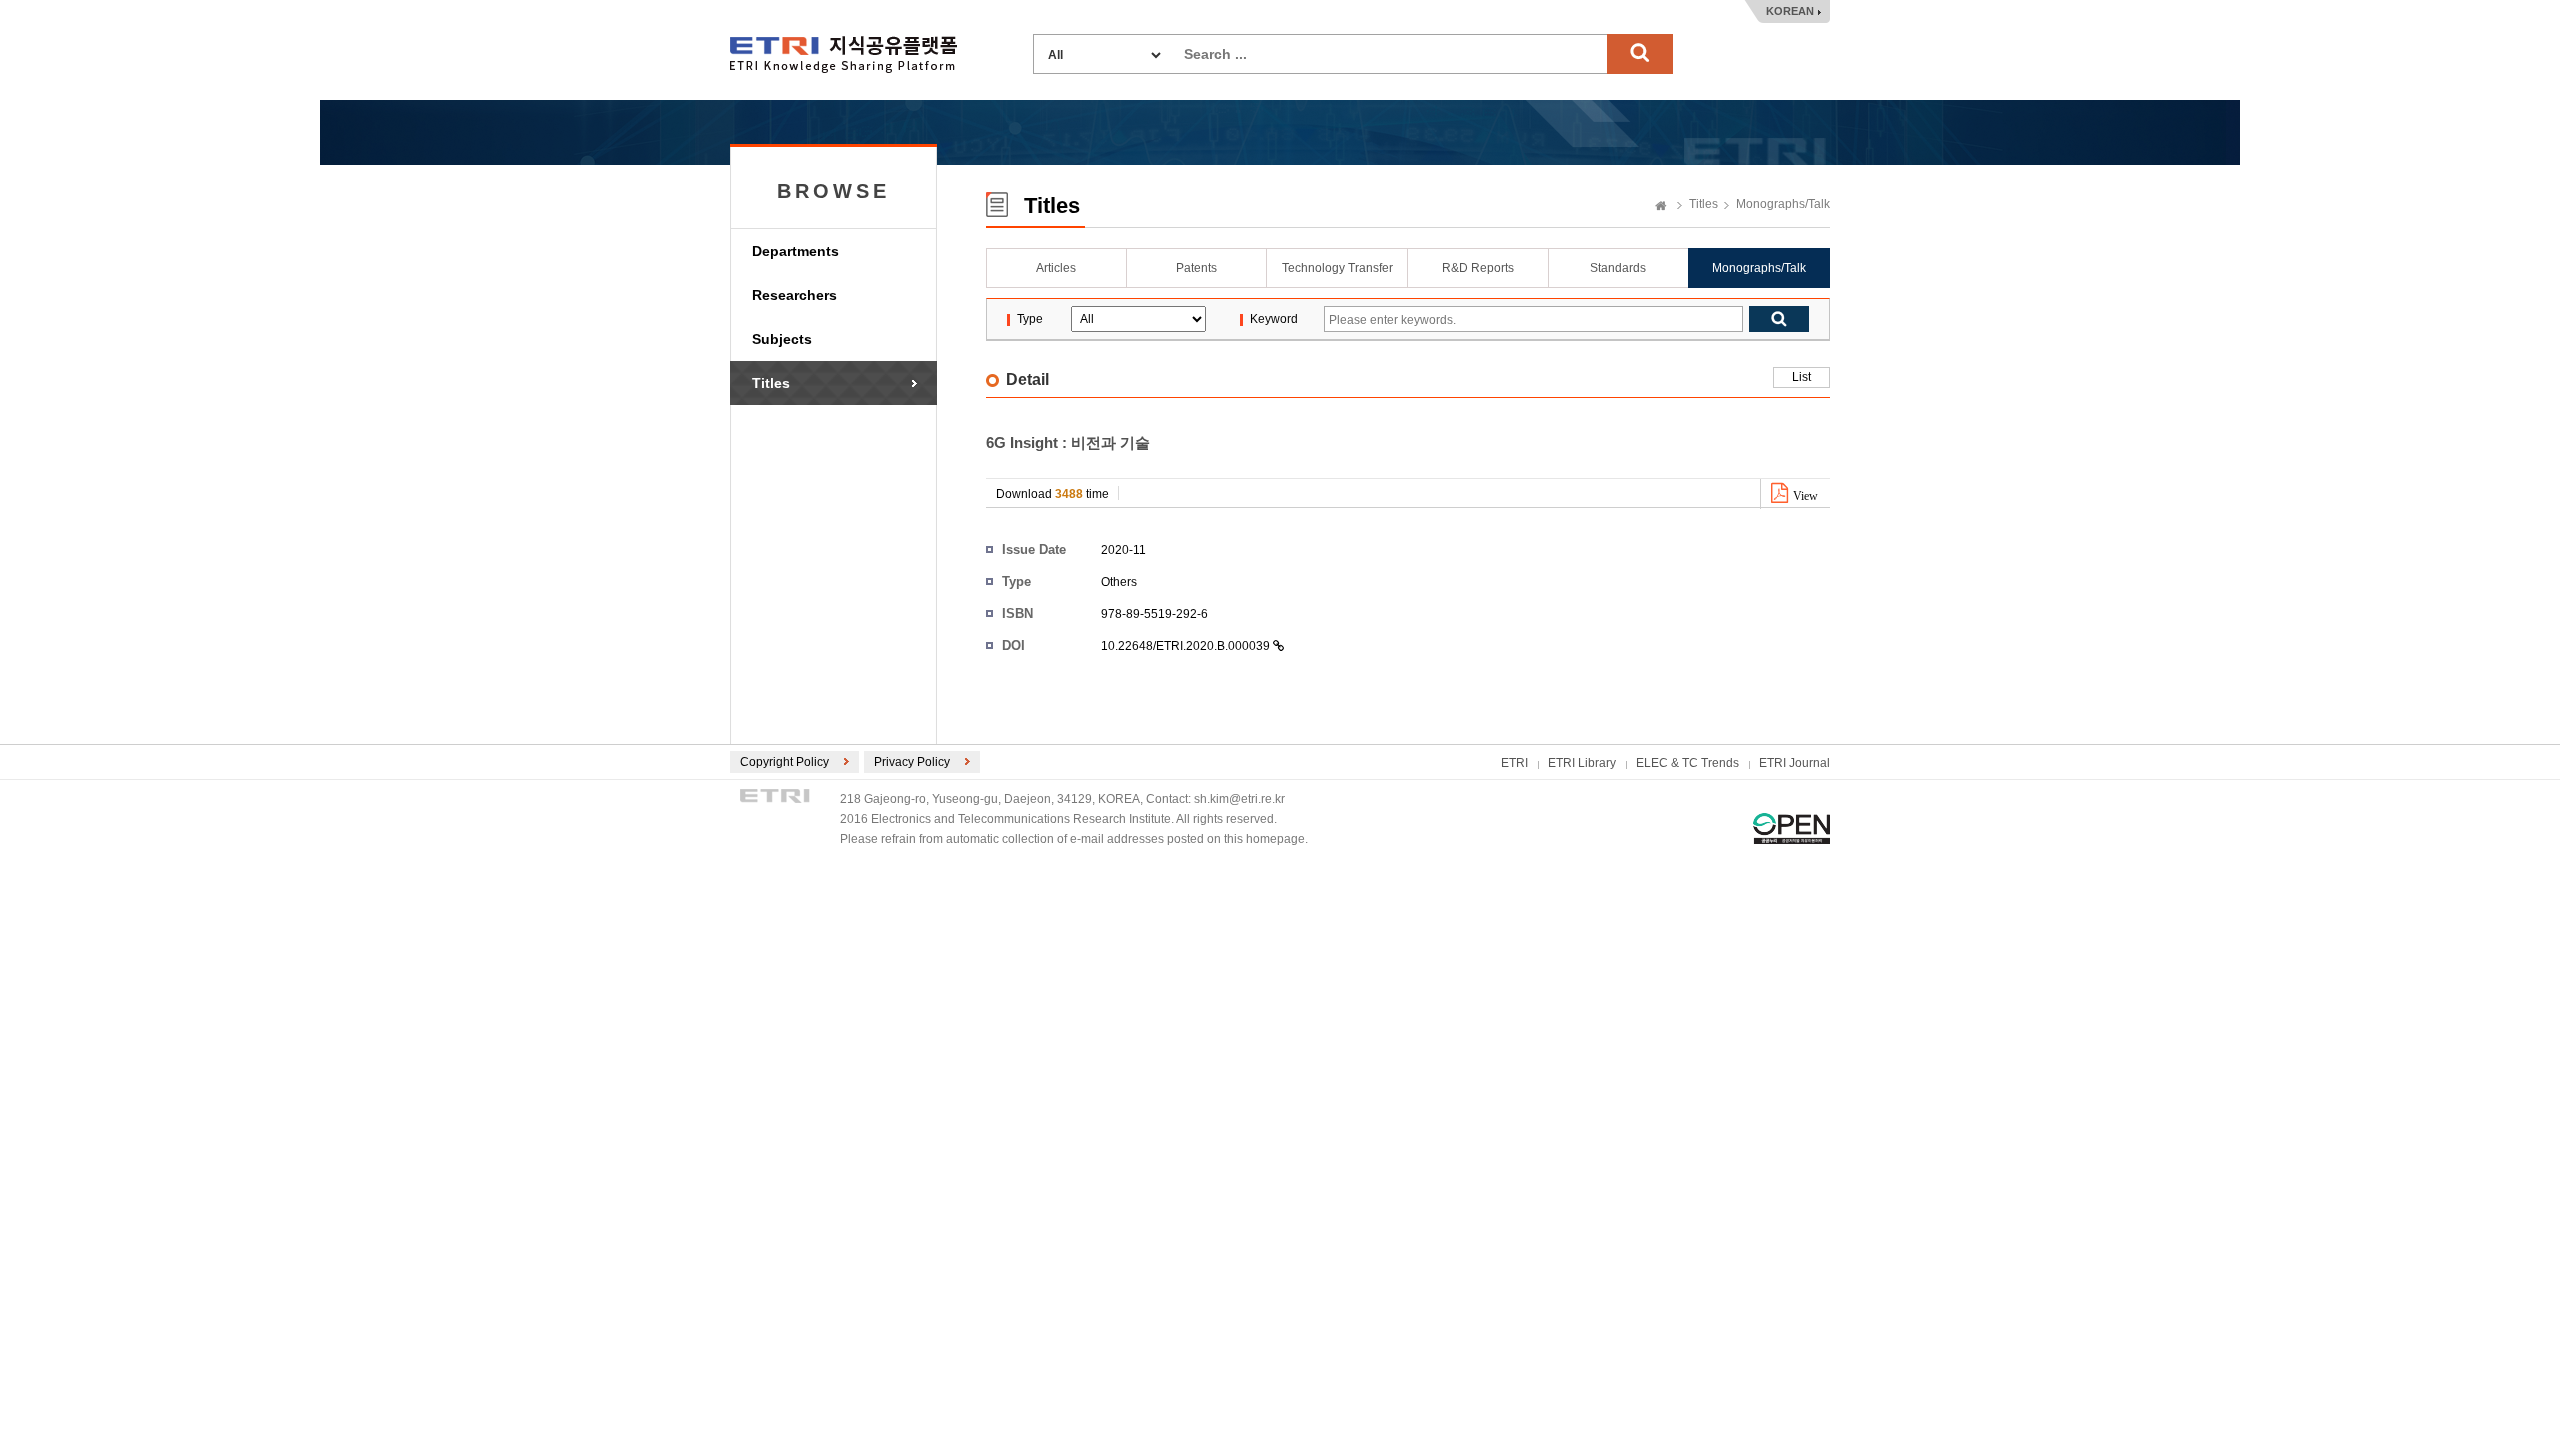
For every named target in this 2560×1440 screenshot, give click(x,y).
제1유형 (1791, 828)
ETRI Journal (1794, 763)
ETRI (1514, 763)
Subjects (782, 339)
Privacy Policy (912, 762)
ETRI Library (1582, 763)
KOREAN (1790, 11)
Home (1661, 207)
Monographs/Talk (1783, 204)
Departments (795, 251)
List (1801, 377)
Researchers (794, 295)
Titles (771, 383)
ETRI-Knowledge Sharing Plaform (843, 54)
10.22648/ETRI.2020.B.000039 (1187, 646)
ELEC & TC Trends (1687, 763)
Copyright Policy (784, 762)
